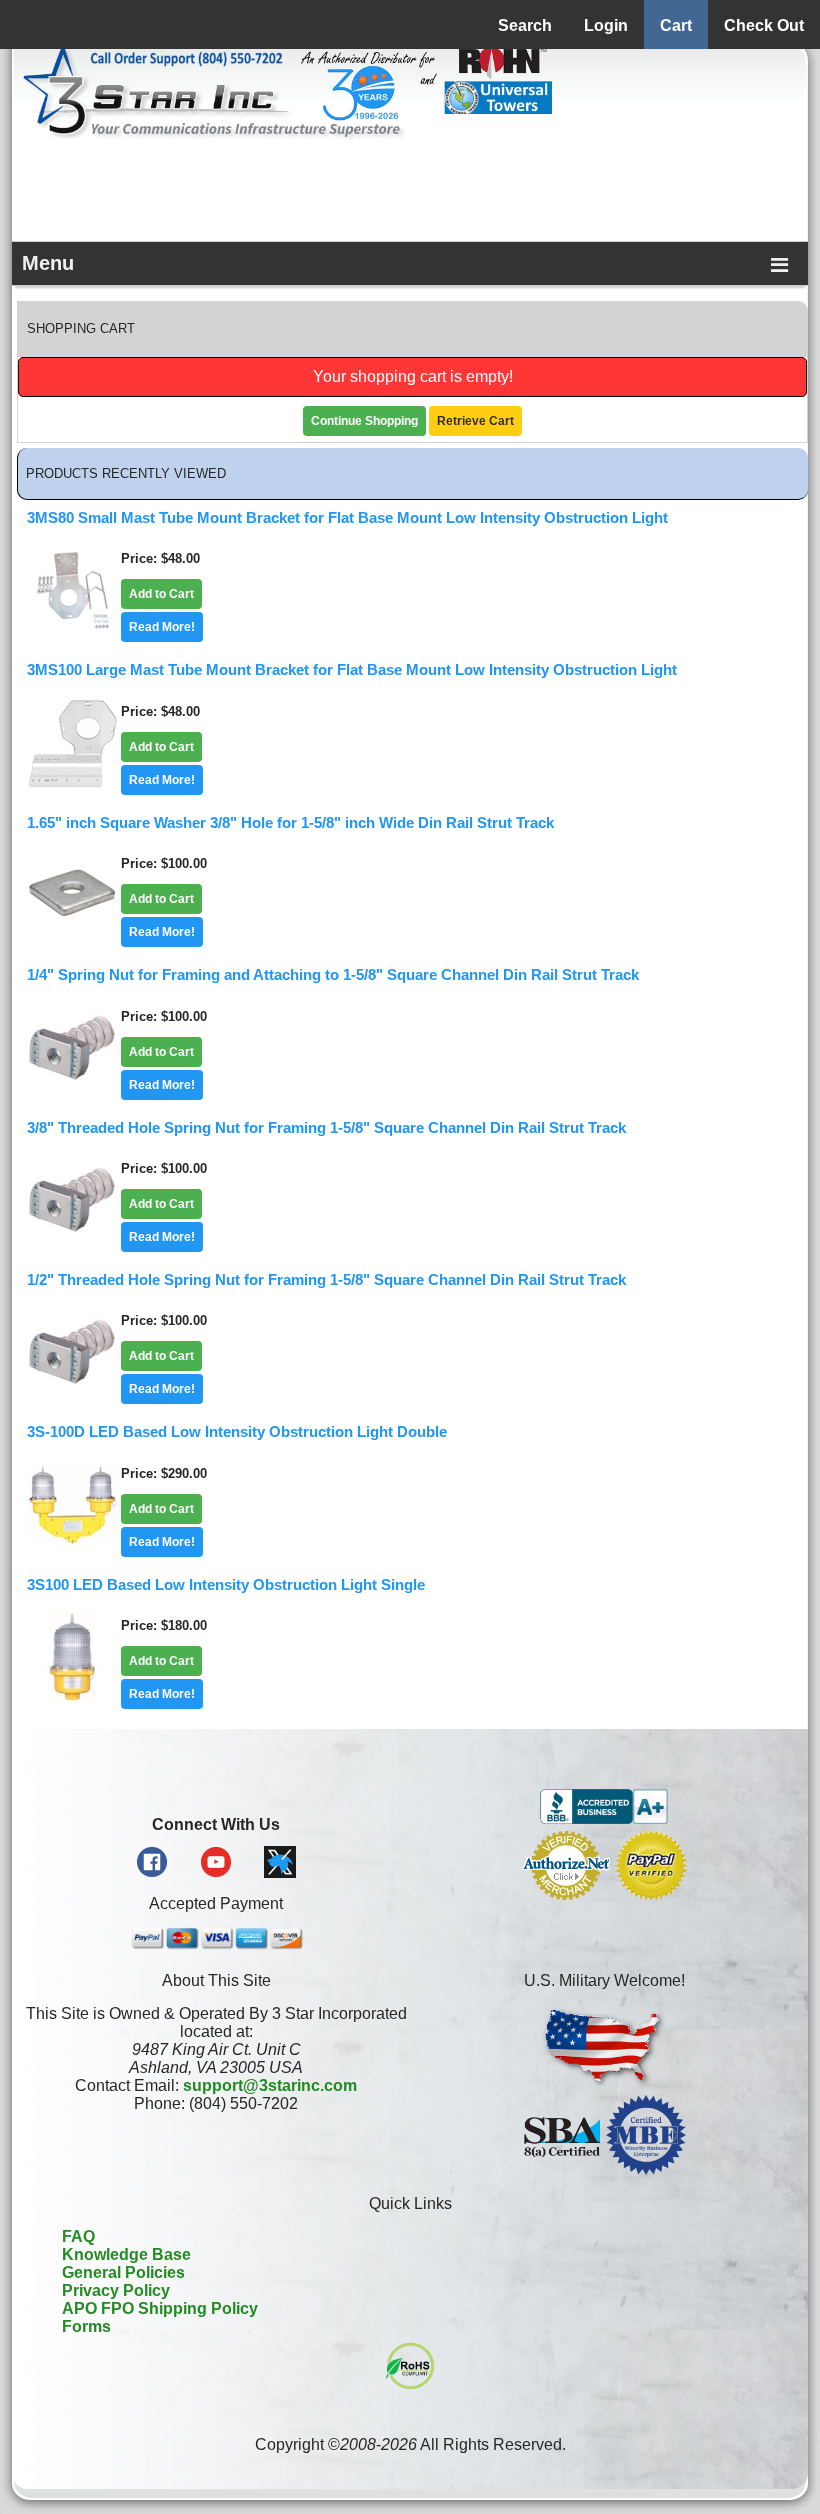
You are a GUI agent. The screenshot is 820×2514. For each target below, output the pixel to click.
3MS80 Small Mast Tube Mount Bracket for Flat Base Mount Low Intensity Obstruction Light (347, 518)
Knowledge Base (126, 2254)
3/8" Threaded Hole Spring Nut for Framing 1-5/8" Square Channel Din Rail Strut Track (326, 1128)
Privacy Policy (116, 2290)
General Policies (123, 2272)
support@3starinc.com (270, 2085)
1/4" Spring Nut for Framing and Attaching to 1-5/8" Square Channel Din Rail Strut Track (333, 975)
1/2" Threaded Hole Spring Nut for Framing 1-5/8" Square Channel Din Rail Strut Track (326, 1280)
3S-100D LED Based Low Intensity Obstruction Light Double (237, 1432)
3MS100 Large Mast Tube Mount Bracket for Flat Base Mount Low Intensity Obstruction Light (352, 670)
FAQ (78, 2236)
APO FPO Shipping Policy (160, 2308)
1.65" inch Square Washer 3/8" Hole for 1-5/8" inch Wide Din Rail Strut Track (290, 823)
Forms (86, 2326)
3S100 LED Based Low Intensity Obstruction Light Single (226, 1585)
